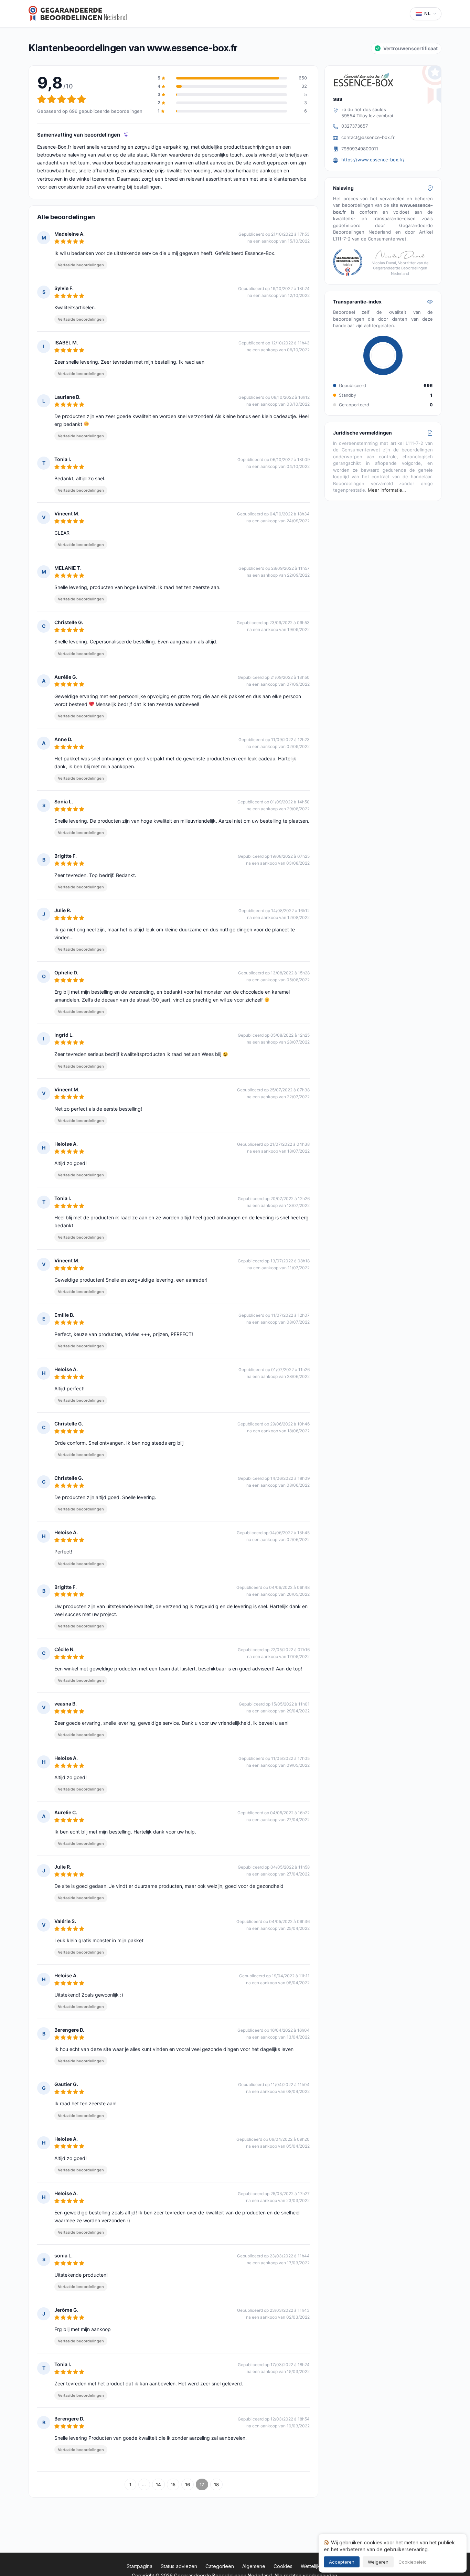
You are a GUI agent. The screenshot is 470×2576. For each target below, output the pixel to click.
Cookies (283, 2566)
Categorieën (220, 2566)
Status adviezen (179, 2566)
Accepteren (342, 2562)
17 (202, 2484)
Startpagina (140, 2566)
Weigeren (378, 2562)
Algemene (254, 2566)
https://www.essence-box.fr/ (373, 160)
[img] (126, 135)
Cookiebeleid (413, 2562)
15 (173, 2484)
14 (158, 2484)
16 (188, 2484)
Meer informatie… (387, 490)
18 (216, 2484)
